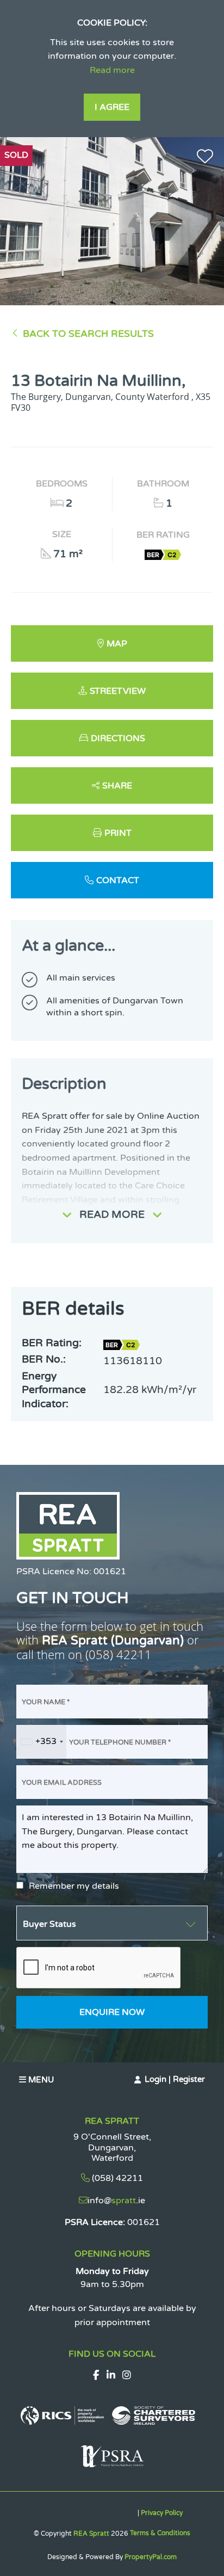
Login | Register (175, 2079)
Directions (118, 738)
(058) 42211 (119, 1654)
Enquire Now (112, 2012)
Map (117, 644)
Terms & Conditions (160, 2533)
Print (118, 833)
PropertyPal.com (151, 2557)
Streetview (118, 691)
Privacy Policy (162, 2513)
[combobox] (42, 1742)
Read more (112, 70)
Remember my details (74, 1886)
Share (117, 786)
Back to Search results (88, 334)
